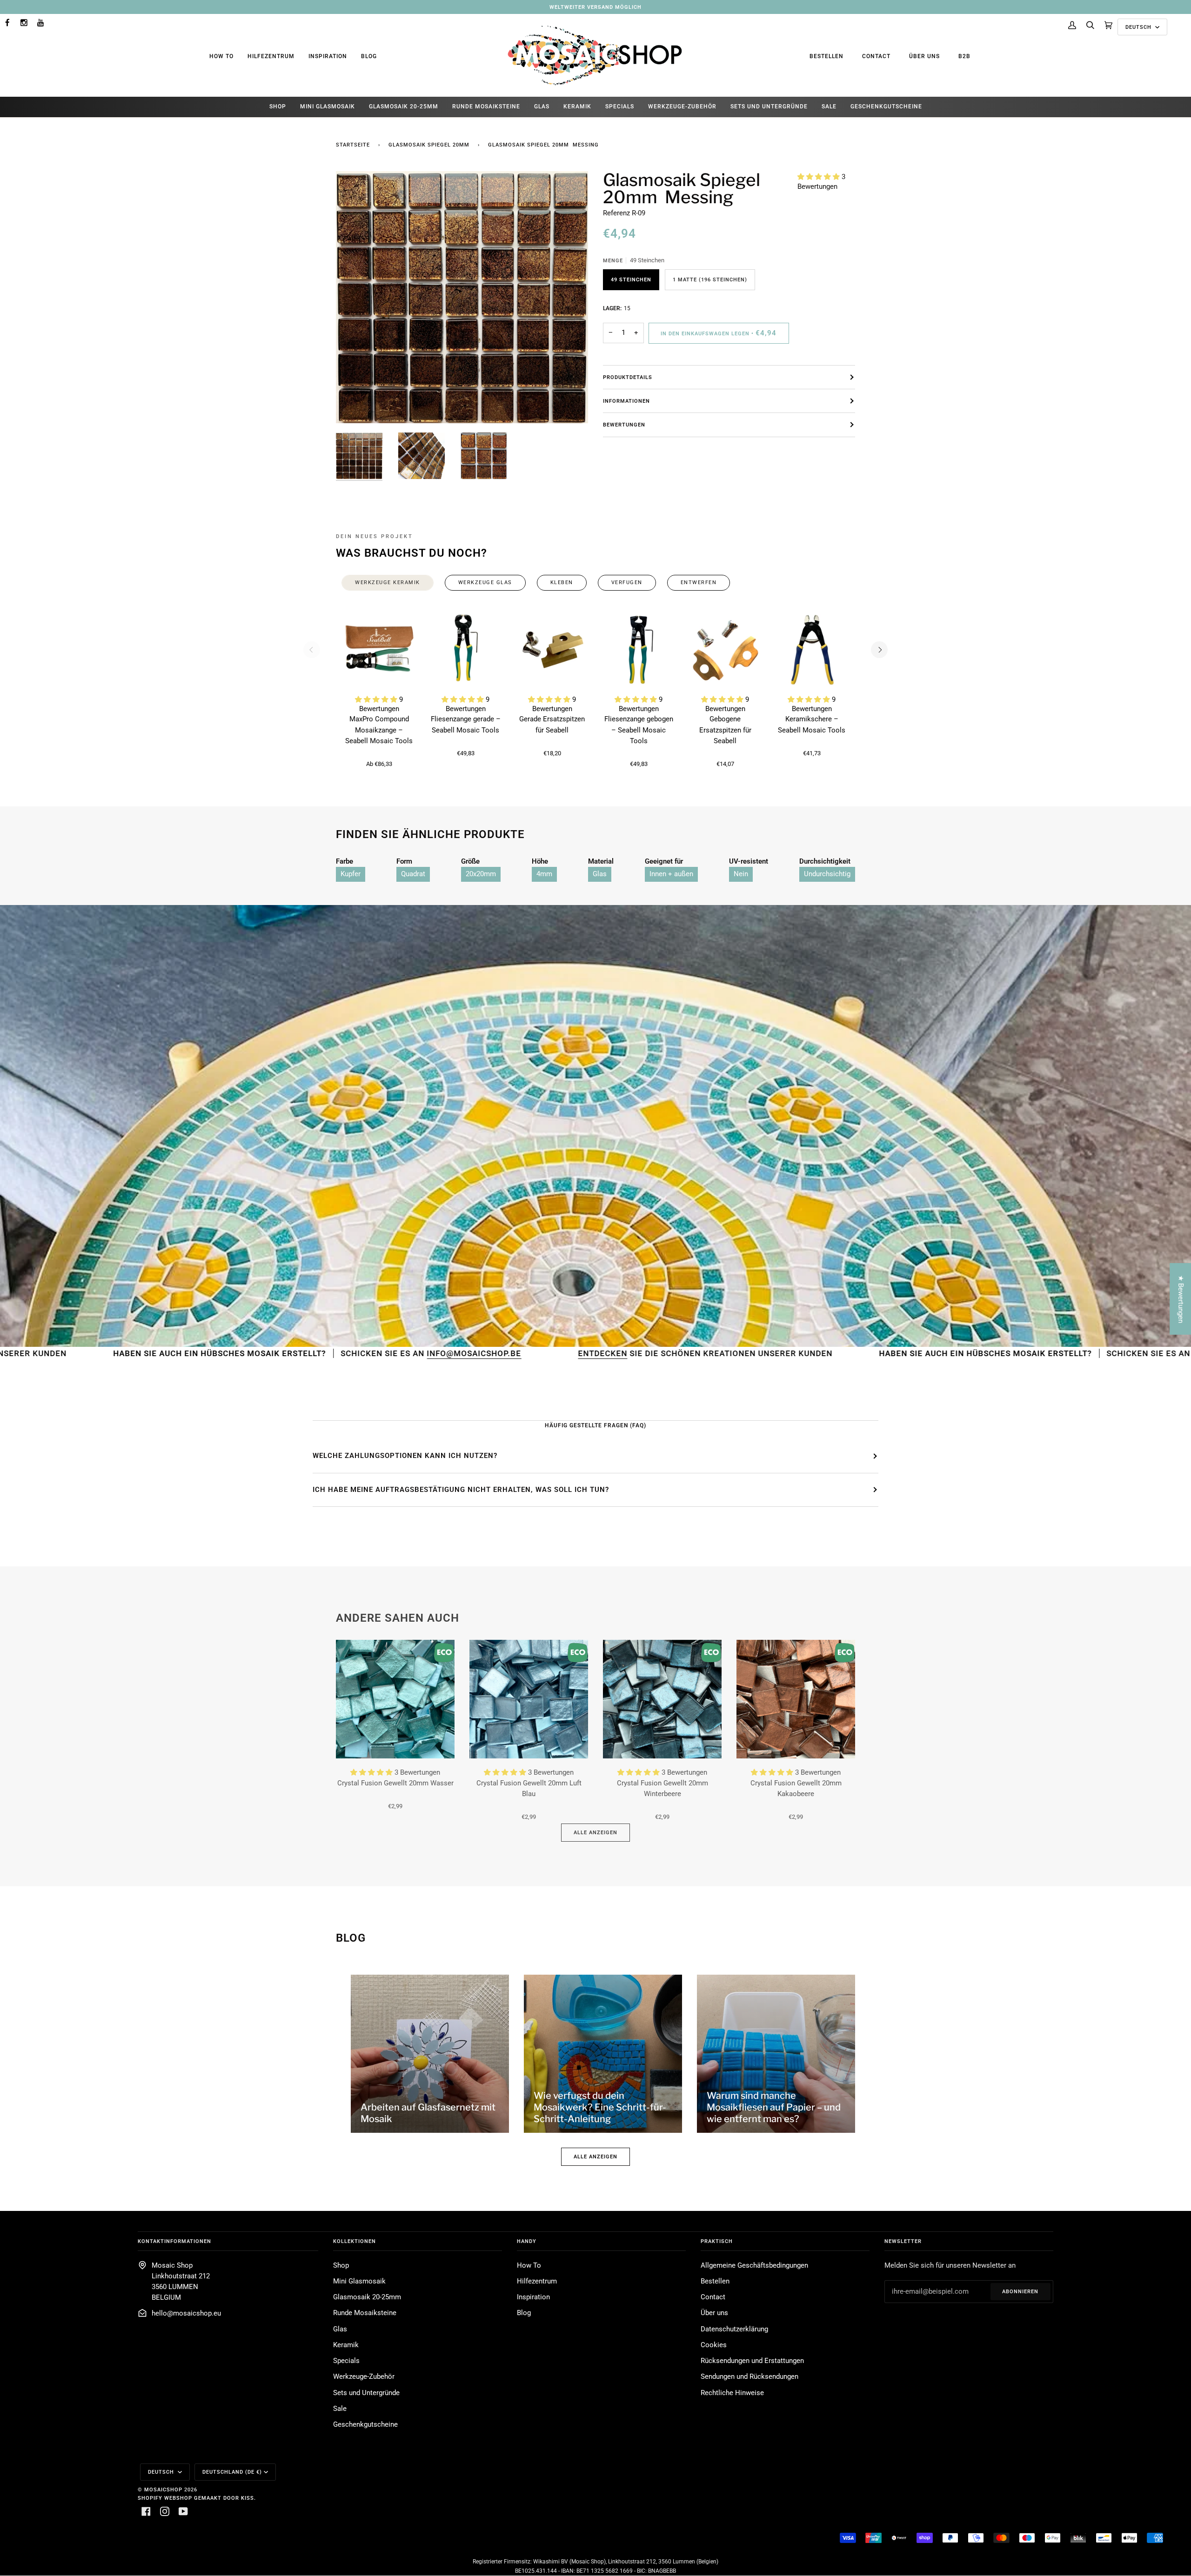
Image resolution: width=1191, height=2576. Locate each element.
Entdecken (368, 1353)
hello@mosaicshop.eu (186, 2313)
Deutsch (1139, 27)
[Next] (879, 650)
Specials (346, 2361)
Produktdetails (628, 377)
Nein (741, 874)
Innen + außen (671, 874)
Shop (341, 2266)
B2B (964, 56)
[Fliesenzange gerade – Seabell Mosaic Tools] (466, 650)
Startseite (353, 145)
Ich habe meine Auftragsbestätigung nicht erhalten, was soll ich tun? (461, 1490)
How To (221, 56)
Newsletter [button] (903, 2241)
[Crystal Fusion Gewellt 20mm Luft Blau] (529, 1699)
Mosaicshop (163, 2489)
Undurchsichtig (827, 874)
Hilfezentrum (271, 56)
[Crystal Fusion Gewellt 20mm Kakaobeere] (796, 1699)
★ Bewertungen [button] (1181, 1299)
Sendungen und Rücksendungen (749, 2377)
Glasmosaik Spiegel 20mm (429, 145)
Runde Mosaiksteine (365, 2313)
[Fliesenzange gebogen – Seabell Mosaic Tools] (639, 650)
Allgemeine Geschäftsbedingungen (754, 2266)
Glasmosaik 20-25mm (367, 2297)
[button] (820, 177)
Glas (600, 874)
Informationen (626, 401)
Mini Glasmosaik (359, 2281)
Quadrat (413, 874)
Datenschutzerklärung (734, 2329)
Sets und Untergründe (366, 2393)
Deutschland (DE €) (232, 2472)
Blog (369, 56)
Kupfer (351, 874)
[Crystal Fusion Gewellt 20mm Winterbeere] (662, 1699)
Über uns (924, 56)
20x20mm (481, 874)
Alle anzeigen (595, 1832)
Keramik (346, 2345)
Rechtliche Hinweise (732, 2393)
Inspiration (328, 56)
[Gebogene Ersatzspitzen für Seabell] (725, 650)
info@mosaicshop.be (244, 1353)
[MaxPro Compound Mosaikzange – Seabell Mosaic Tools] (379, 650)
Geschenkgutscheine (365, 2425)
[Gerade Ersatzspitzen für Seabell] (552, 650)
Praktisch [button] (717, 2241)
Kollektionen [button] (355, 2241)
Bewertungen (624, 425)
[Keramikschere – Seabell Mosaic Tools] (812, 650)
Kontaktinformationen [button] (174, 2241)
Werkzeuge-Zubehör (364, 2377)
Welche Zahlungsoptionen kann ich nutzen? (405, 1456)
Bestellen (826, 56)
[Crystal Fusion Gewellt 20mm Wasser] (395, 1699)
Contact (876, 56)
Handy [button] (527, 2241)
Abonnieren (1020, 2291)
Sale (340, 2409)
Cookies (714, 2345)
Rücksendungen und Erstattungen (752, 2361)
